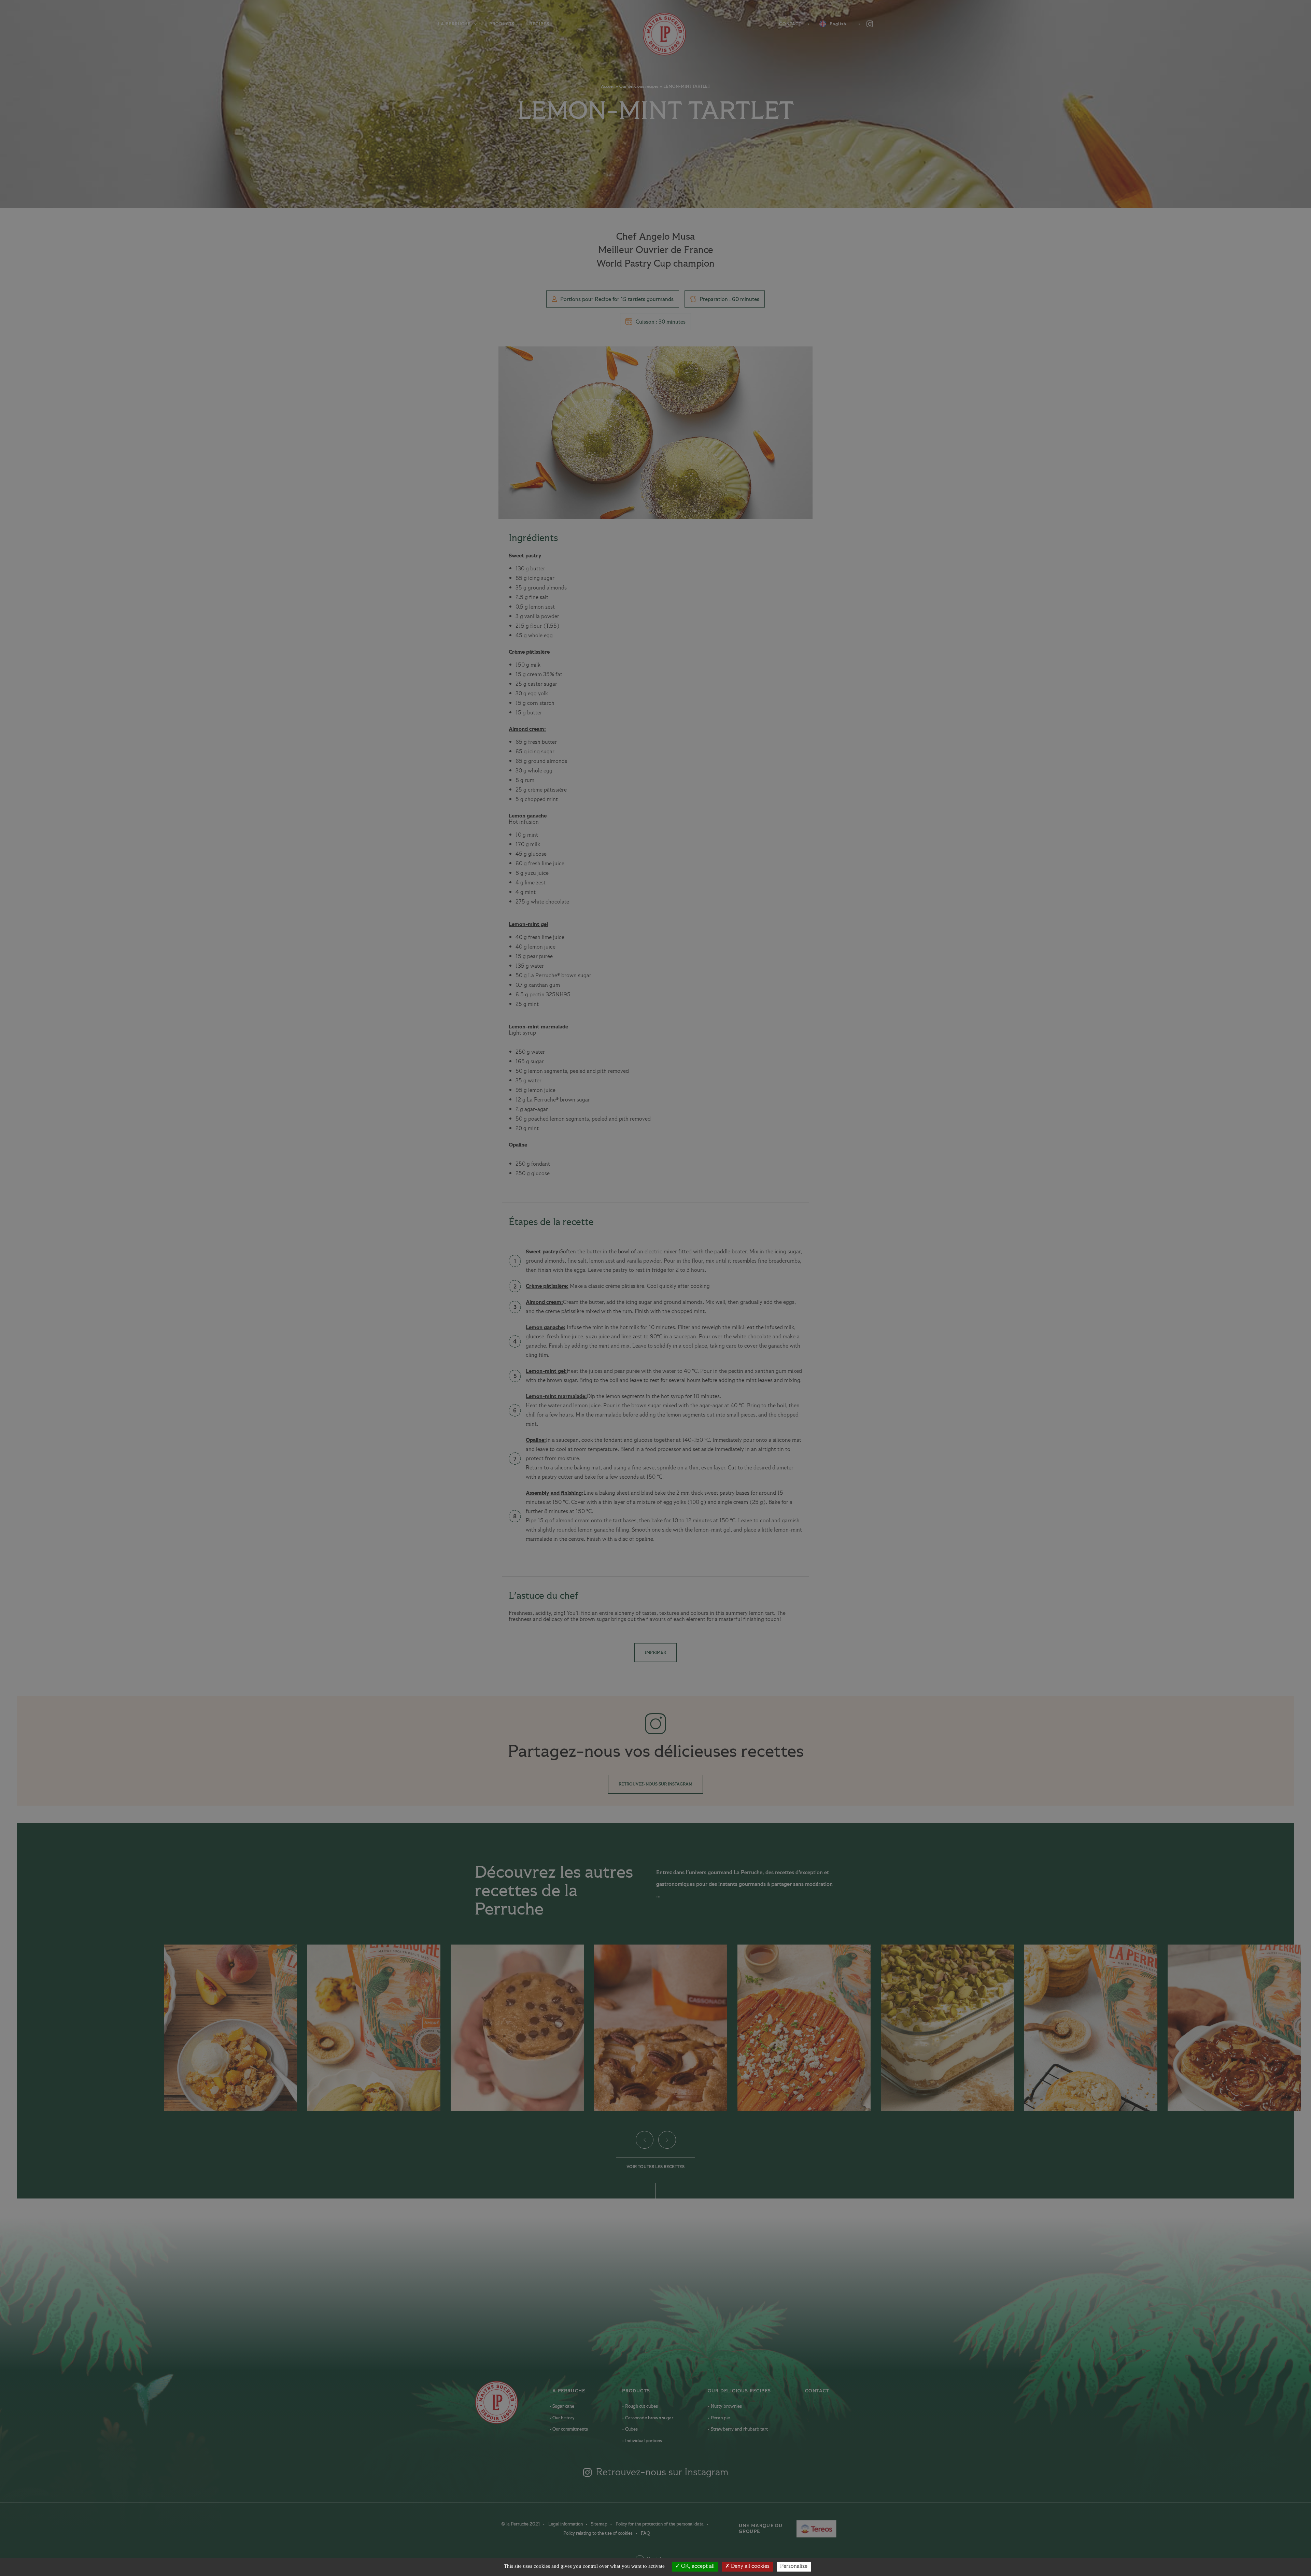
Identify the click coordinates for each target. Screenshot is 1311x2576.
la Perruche (567, 2391)
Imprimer (655, 1653)
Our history (563, 2418)
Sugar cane (563, 2406)
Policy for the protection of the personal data (660, 2524)
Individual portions (643, 2441)
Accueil (608, 87)
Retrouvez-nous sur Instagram (655, 1784)
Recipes (539, 24)
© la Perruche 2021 (521, 2524)
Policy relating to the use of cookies (598, 2533)
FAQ (645, 2533)
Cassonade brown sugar (649, 2418)
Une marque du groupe (773, 2529)
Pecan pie (720, 2418)
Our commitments (570, 2429)
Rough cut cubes (641, 2406)
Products (502, 24)
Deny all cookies (750, 2566)
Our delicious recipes (639, 87)
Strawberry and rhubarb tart (739, 2429)
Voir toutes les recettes (655, 2167)
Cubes (631, 2429)
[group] (230, 2028)
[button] (644, 2139)
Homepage (656, 34)
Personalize (794, 2566)
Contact (790, 24)
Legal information (566, 2524)
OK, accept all (697, 2566)
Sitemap (600, 2524)
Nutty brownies (726, 2406)
